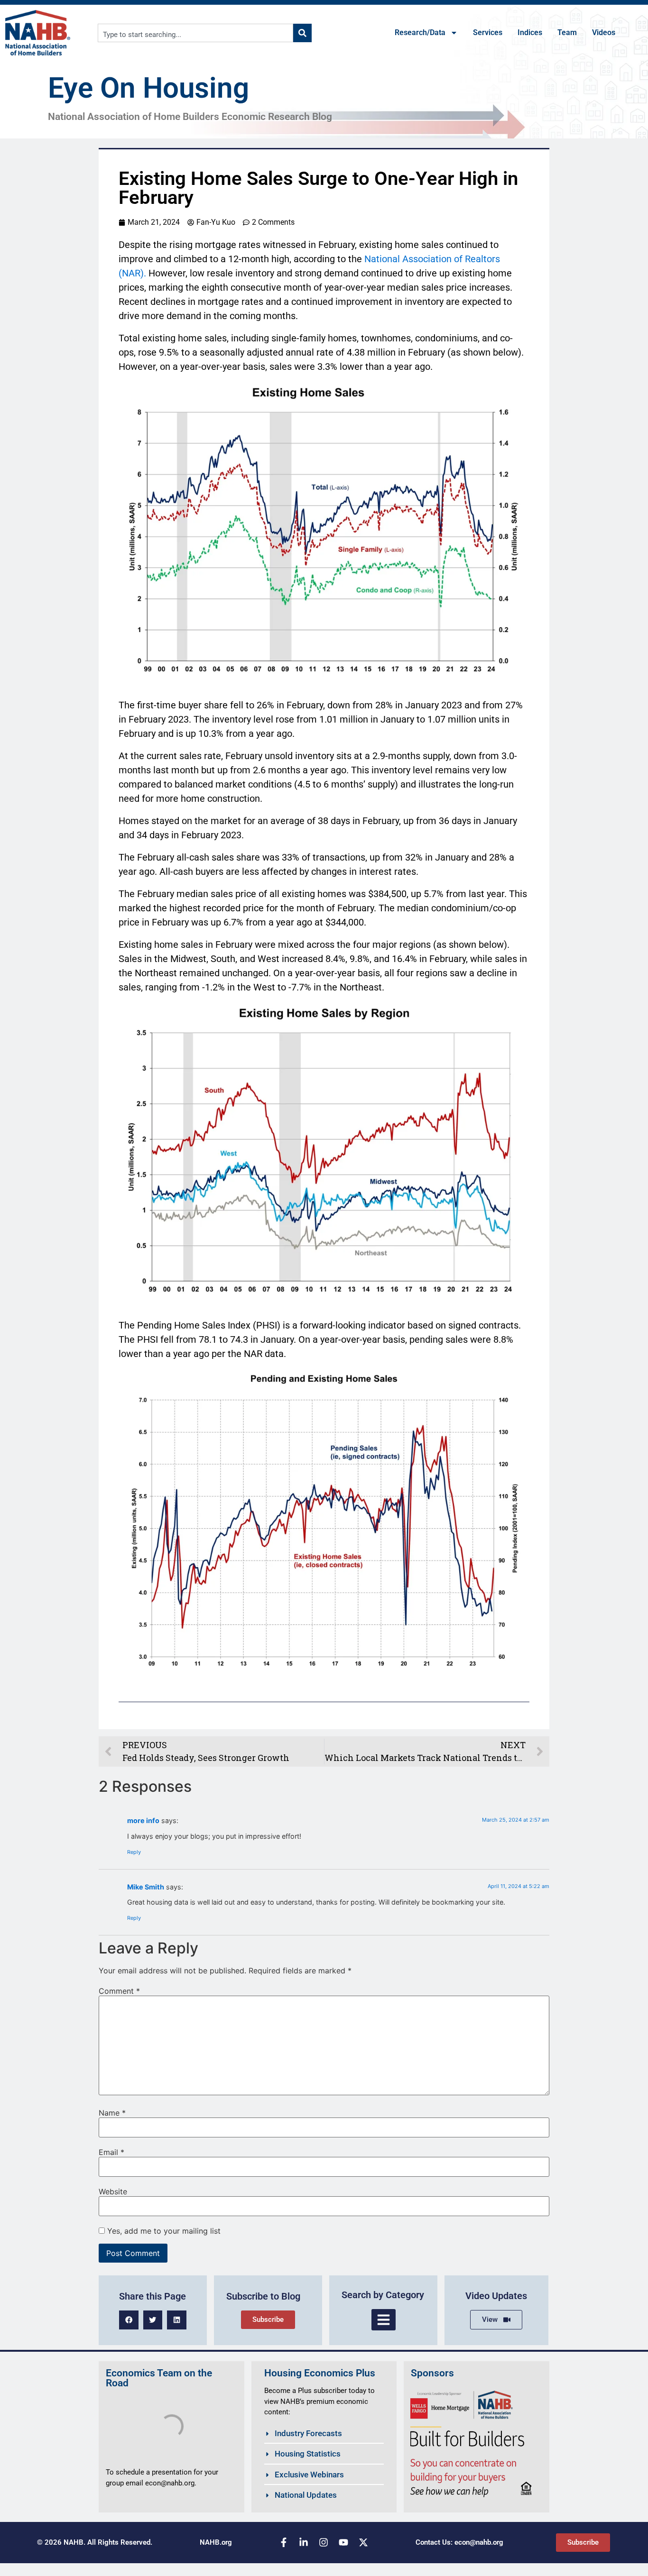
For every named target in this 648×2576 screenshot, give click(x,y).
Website (113, 2191)
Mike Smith (146, 1887)
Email (111, 2152)
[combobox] (196, 33)
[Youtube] (343, 2542)
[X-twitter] (363, 2542)
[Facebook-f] (284, 2542)
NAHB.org (216, 2542)
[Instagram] (324, 2542)
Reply (134, 1852)
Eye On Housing (148, 88)
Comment (119, 1991)
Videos (604, 32)
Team (567, 32)
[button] (129, 2320)
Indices (530, 32)
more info (143, 1820)
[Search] (302, 33)
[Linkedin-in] (304, 2542)
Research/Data (420, 32)
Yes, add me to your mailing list (163, 2231)
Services (488, 32)
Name (112, 2113)
